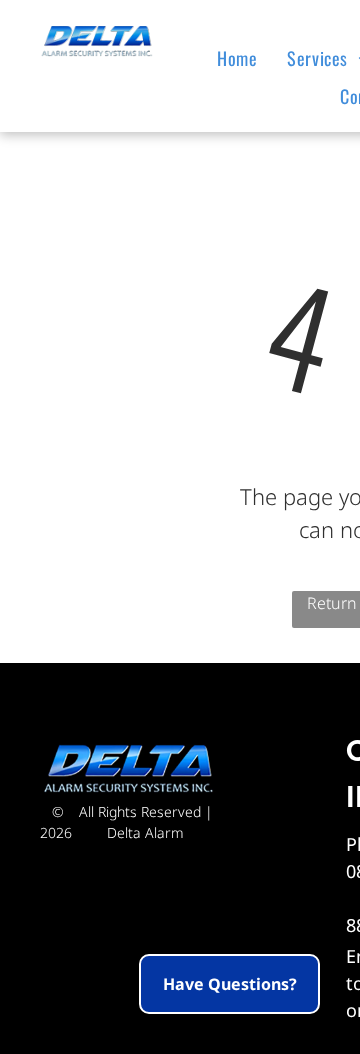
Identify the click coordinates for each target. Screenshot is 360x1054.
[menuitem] (242, 58)
